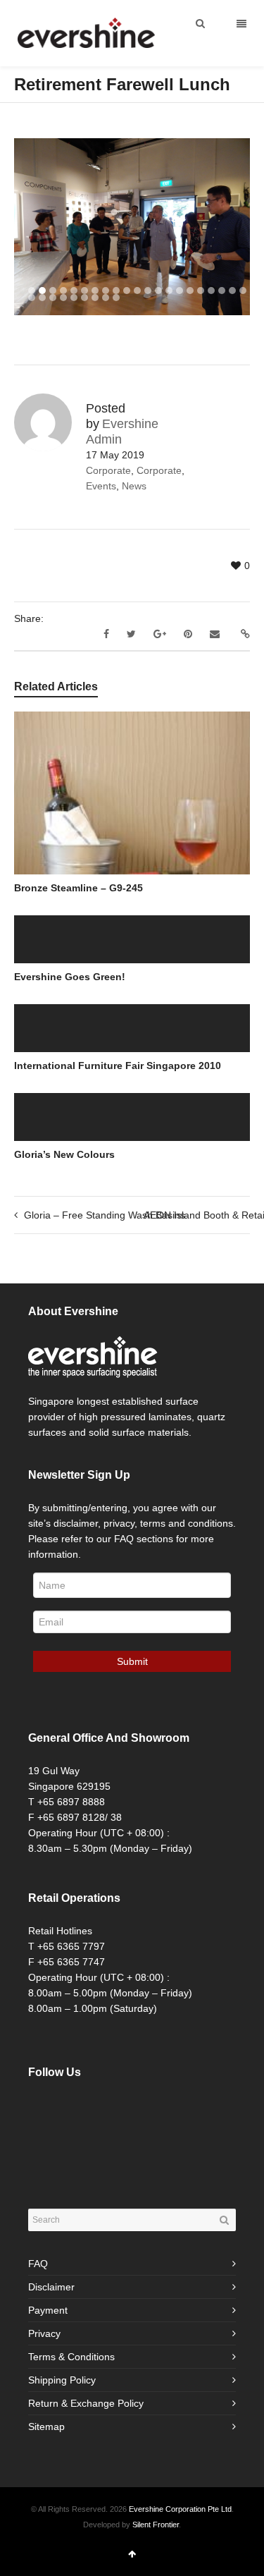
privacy (119, 1523)
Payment (48, 2310)
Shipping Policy (62, 2380)
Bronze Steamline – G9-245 (78, 888)
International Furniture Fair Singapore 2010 (118, 1066)
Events (101, 486)
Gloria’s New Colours (64, 1154)
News (134, 486)
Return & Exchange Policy (86, 2403)
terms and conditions (187, 1523)
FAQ (38, 2264)
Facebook (39, 2108)
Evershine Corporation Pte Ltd (180, 2509)
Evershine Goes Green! (70, 977)
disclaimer (76, 1523)
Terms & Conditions (71, 2357)
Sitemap (46, 2427)
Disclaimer (51, 2287)
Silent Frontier (156, 2525)
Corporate (108, 470)
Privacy (44, 2333)
